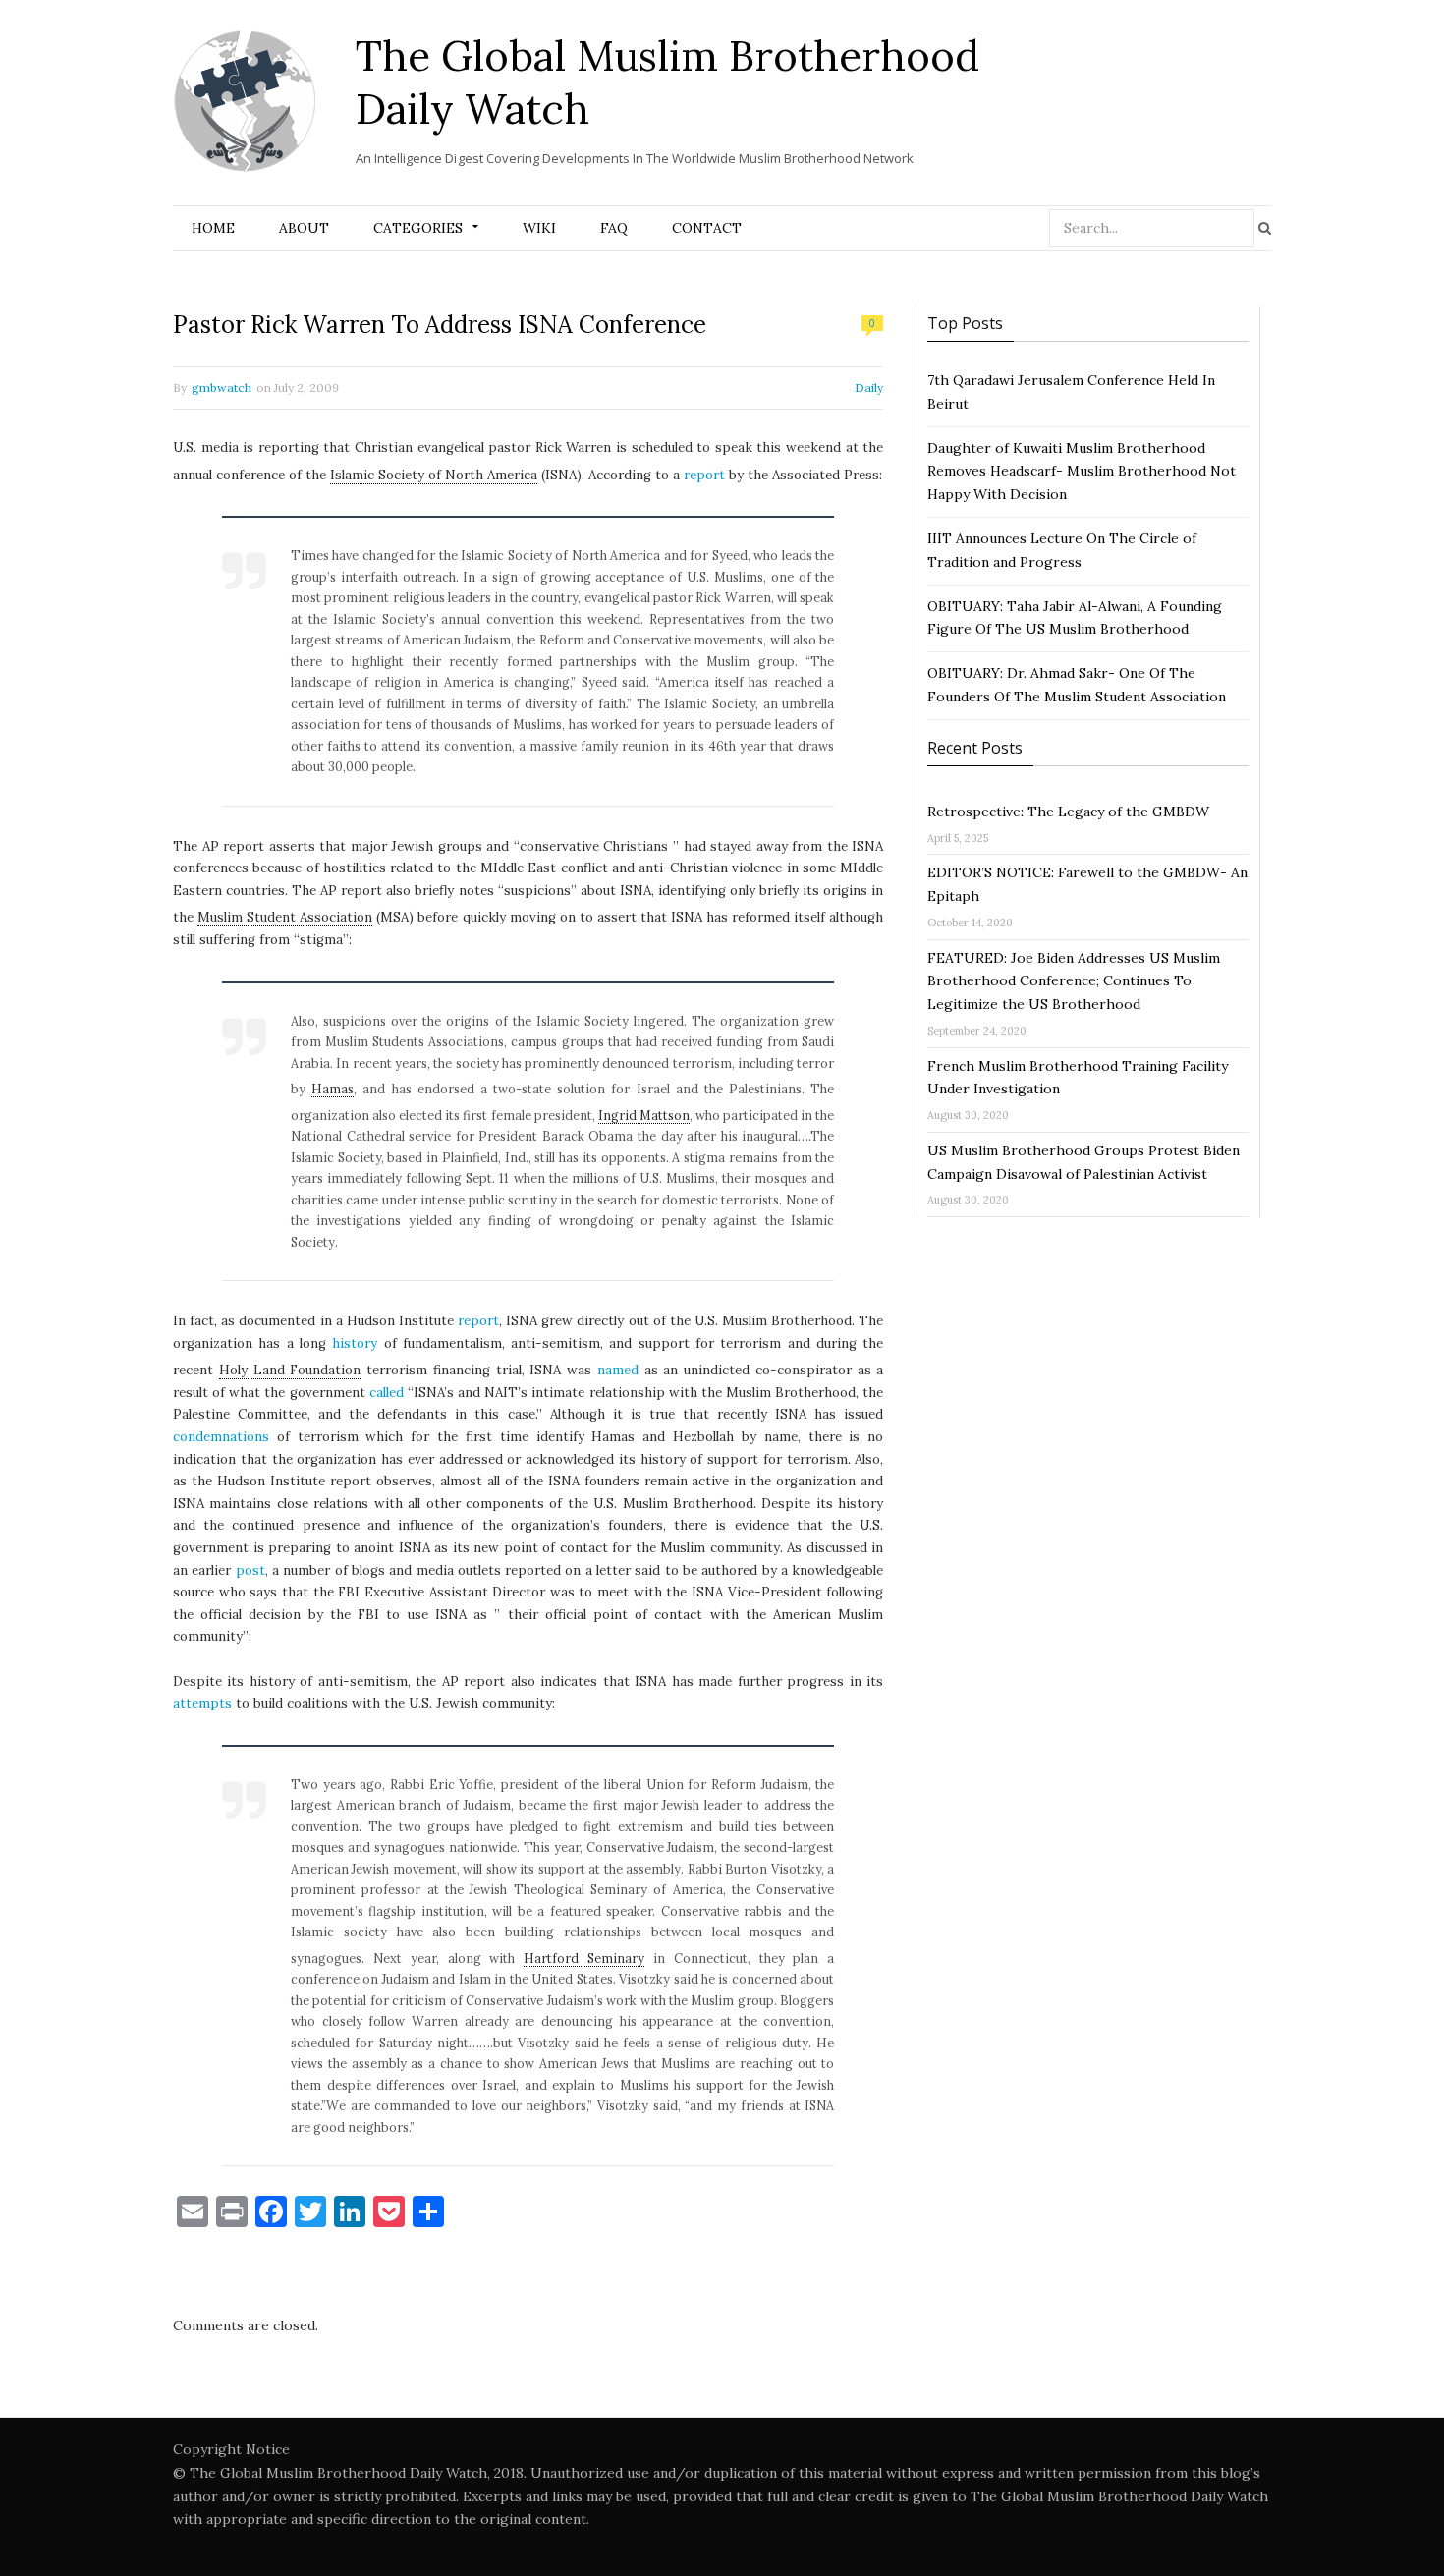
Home (213, 228)
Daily (869, 388)
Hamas (333, 1089)
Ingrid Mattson (644, 1115)
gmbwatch (222, 388)
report (704, 475)
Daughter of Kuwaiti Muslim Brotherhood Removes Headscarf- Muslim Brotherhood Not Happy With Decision (1082, 472)
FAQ (614, 228)
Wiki (539, 228)
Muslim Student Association (285, 917)
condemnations (221, 1437)
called (387, 1393)
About (304, 228)
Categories (418, 228)
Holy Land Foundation (290, 1370)
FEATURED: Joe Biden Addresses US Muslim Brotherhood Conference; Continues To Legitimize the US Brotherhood (1074, 981)
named (618, 1370)
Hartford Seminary (584, 1958)
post (250, 1570)
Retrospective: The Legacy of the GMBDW (1068, 812)
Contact (707, 228)
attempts (202, 1703)
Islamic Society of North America (434, 475)
